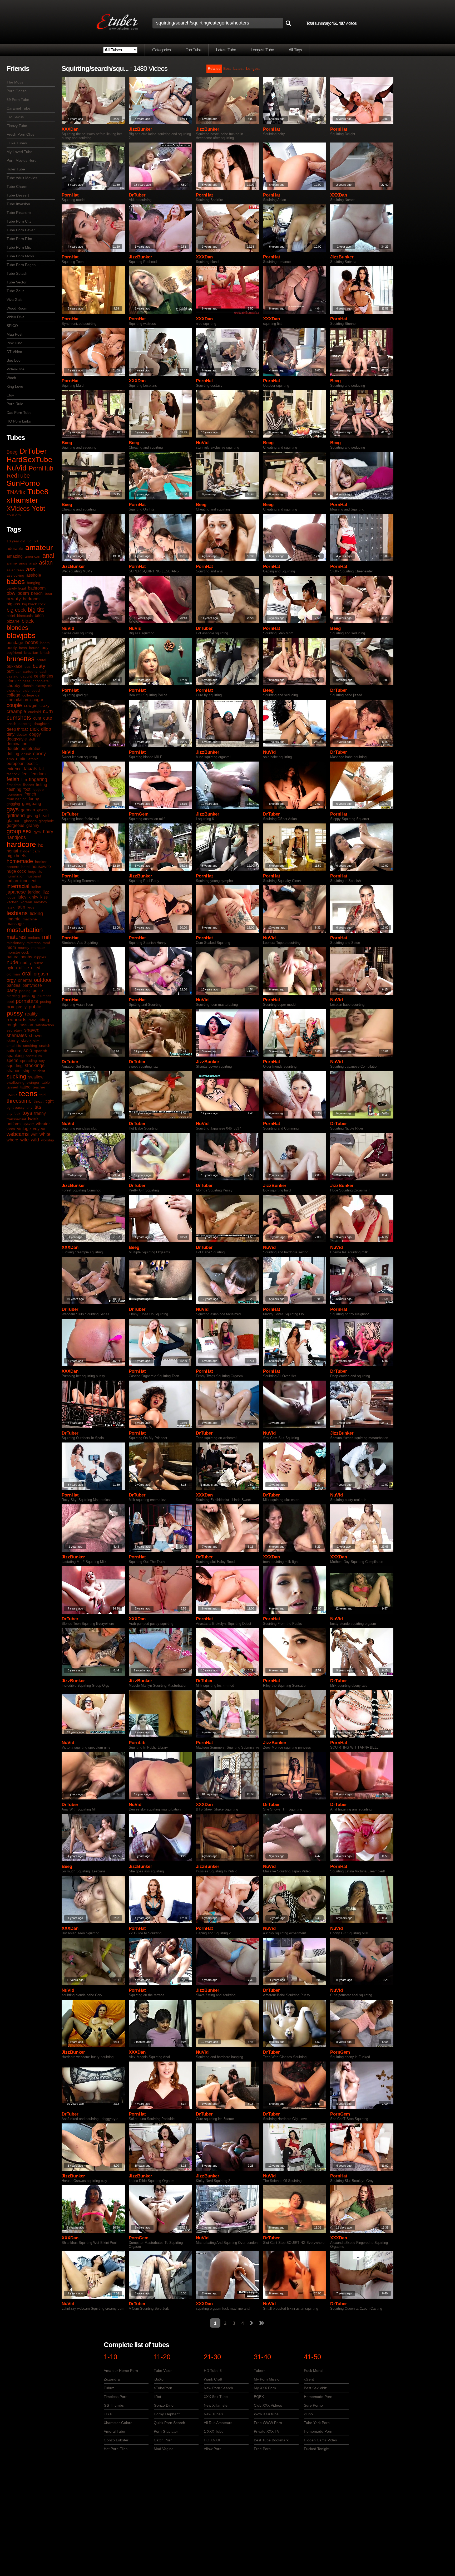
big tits (36, 610)
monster (38, 948)
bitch (39, 615)
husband (34, 876)
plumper (44, 996)
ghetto (42, 810)
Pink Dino (14, 343)
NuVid (17, 468)
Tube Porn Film (19, 239)
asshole (34, 575)
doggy (35, 734)
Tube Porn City (19, 221)
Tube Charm (17, 187)
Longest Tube (262, 50)
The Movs (15, 82)
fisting (42, 785)
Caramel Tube (18, 108)
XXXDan (70, 129)
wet (34, 1134)
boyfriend (14, 652)
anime (12, 563)
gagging (13, 804)
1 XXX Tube (214, 2431)
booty (12, 648)
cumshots (19, 718)
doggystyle (17, 739)
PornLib (137, 1743)
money (24, 948)
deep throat (17, 729)
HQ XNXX (212, 2440)
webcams (18, 1134)
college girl (31, 695)
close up (14, 690)
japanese (16, 892)
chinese (24, 681)
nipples (40, 957)
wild (35, 1140)
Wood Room (17, 308)
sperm (12, 1060)
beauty (14, 599)
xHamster (22, 500)
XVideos (18, 509)
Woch (11, 378)
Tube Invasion (18, 204)
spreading (29, 1061)
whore (12, 1140)
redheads (16, 1020)
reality (31, 1014)
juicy (22, 897)
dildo (46, 729)
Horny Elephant (167, 2414)
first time (14, 785)
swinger (33, 1082)
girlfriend (16, 816)
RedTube (18, 476)
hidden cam (30, 851)
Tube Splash (17, 273)
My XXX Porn (265, 2388)
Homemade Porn (318, 2397)
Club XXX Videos (268, 2405)
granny (33, 825)
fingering (38, 779)
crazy (44, 706)
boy (45, 648)
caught (26, 676)
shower (36, 1036)
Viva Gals (14, 300)
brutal (41, 660)
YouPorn (14, 515)
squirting (15, 1066)
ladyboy (41, 902)
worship (48, 1140)
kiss (44, 897)
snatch (45, 1046)
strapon (14, 1071)
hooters (13, 867)
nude (12, 962)
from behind (17, 799)
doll (32, 739)
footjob (38, 789)
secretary (14, 1030)
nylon (12, 968)
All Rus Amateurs (218, 2423)
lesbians (17, 913)
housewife (41, 867)
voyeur (39, 1129)
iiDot (157, 2397)
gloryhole (46, 821)
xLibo (308, 2414)
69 (36, 541)
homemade (20, 861)
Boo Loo (14, 360)
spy (42, 1061)
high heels (16, 856)
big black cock (34, 604)
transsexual (16, 1119)
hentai (12, 851)
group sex (19, 831)
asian (46, 563)
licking (36, 914)
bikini (11, 616)
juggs (11, 897)
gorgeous (15, 825)
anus (23, 563)
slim (36, 1041)
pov (10, 1007)
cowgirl (31, 706)
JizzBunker (140, 129)
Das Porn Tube (19, 413)
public (35, 1007)
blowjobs (21, 636)
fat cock (13, 774)
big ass (13, 604)
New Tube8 (213, 2414)
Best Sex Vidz (315, 2388)
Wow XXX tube (266, 2414)
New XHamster (216, 2405)
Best (227, 68)
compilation (17, 700)
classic (28, 686)
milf (47, 937)
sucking (16, 1076)
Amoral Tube (114, 2431)
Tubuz (109, 2388)
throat (39, 1101)
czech (11, 724)
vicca (11, 1129)
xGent (309, 2379)
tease (12, 1095)
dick (34, 729)
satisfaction (45, 1025)
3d (29, 541)
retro (32, 1020)
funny (34, 799)
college (13, 695)
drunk (26, 754)
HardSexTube (29, 460)
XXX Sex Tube (216, 2397)
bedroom (31, 599)
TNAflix (16, 492)
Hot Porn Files (116, 2449)
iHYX (108, 2414)
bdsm (23, 593)
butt (10, 671)
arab (33, 563)
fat (41, 769)
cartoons (30, 671)
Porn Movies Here (22, 160)
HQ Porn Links (19, 421)
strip (27, 1071)
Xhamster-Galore (118, 2423)
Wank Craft (213, 2379)
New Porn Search (218, 2388)
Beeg (12, 452)
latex (11, 907)
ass (31, 569)
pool (10, 1002)
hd (41, 845)
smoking (30, 1046)
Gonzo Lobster (116, 2440)
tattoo (25, 1087)
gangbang (32, 804)
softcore (14, 1051)
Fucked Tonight (317, 2449)
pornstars (27, 1001)
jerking (34, 892)
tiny (29, 1107)
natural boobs (19, 957)
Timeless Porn (116, 2397)
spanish (41, 1051)
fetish (13, 779)
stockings (35, 1066)
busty (39, 666)
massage (15, 924)
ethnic (33, 759)
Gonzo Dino (164, 2405)
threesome (19, 1101)
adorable (15, 549)
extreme (14, 769)
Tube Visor (163, 2371)
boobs (32, 642)
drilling (13, 754)
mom (11, 947)
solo (28, 1051)
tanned (12, 1087)
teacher (39, 1087)
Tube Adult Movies (22, 178)
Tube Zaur (15, 291)
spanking (15, 1056)
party (12, 990)
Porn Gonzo (17, 91)
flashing (14, 789)
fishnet (28, 785)
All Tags (295, 50)
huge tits (35, 871)
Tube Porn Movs (20, 256)
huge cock (16, 871)
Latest (238, 68)
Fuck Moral (313, 2371)
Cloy (10, 395)
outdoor (43, 980)
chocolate (41, 681)
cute (48, 718)
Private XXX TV (267, 2431)
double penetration (24, 749)
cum (48, 711)
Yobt (38, 508)
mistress (34, 943)
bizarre (13, 621)
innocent (28, 881)
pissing (29, 996)
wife (24, 1140)
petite (38, 991)
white (45, 1134)
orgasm (42, 974)
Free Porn (262, 2449)
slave (26, 1041)
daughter (41, 724)
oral (27, 973)
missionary (16, 943)
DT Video (14, 352)
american (33, 556)
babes (16, 582)
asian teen (15, 570)
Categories (162, 50)
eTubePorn (163, 2388)
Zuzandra (112, 2379)
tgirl (43, 1095)
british (45, 652)
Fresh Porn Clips (21, 134)
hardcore (21, 844)
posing (46, 1002)
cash (43, 671)
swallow (36, 1077)
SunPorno (23, 483)
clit (50, 686)
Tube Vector (17, 282)
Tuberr (259, 2371)
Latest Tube (226, 50)
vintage (24, 1129)
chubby (13, 686)
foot (27, 789)
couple (14, 705)
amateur (39, 548)
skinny (13, 1041)
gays (13, 809)
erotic (21, 759)
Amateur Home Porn (121, 2371)
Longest (253, 68)
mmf (46, 943)
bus (28, 666)
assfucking (15, 575)
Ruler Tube (16, 169)
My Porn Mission (268, 2379)
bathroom (37, 588)
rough (12, 1025)
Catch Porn (163, 2440)
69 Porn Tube (18, 100)
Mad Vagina (164, 2449)
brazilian (31, 652)
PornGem (139, 814)
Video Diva (16, 317)
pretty (21, 1007)
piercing (13, 996)
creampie (16, 712)
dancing (25, 724)
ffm (24, 780)
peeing (25, 991)
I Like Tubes (17, 143)
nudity (26, 963)
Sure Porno (313, 2405)
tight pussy (16, 1107)
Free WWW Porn (268, 2423)
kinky (33, 897)
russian (26, 1025)
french (30, 794)
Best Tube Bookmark (271, 2440)
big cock (16, 610)
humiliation (16, 876)
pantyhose (32, 985)
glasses (30, 821)
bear (49, 593)
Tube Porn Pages (21, 265)
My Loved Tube (19, 152)
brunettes (21, 659)
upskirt (28, 1124)
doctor (22, 734)
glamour (14, 821)
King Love (15, 386)
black (28, 621)
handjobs (16, 837)
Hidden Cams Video (320, 2440)
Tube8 (38, 492)
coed (36, 690)
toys (27, 1113)
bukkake (14, 666)
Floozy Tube (17, 126)
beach (37, 593)
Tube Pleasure (19, 213)
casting (13, 676)
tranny (40, 1113)
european (16, 764)
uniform (14, 1124)
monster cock (18, 952)
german (28, 810)
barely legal (16, 588)
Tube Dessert (18, 195)
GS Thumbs (114, 2405)
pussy (15, 1013)
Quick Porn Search (169, 2423)
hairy (48, 832)
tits (38, 1107)
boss (23, 648)
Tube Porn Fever (21, 230)
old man (13, 974)
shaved (32, 1030)
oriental (25, 980)
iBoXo (159, 2379)
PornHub (41, 468)
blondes (17, 628)
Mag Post (14, 334)
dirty (11, 734)
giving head (38, 816)
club (26, 690)
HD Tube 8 (213, 2371)
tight (50, 1101)
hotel (25, 867)
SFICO (12, 326)
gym (37, 832)
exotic (32, 764)
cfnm (11, 681)
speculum (34, 1056)
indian (12, 881)
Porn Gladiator (166, 2431)
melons (34, 938)
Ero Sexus (15, 117)
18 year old (16, 541)
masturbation (25, 930)
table (46, 1082)
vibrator (43, 1124)
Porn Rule (15, 404)
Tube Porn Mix (19, 247)
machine (30, 919)
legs (31, 907)
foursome (14, 794)
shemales (17, 1036)
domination (17, 744)
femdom (38, 774)
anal (48, 555)
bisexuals (25, 616)
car (18, 671)
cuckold (34, 712)
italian (36, 887)
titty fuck (13, 1113)
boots (45, 643)
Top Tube (193, 50)
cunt (37, 718)
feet (25, 774)
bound (34, 648)
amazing (15, 556)
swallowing (16, 1082)
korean (26, 902)
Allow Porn (213, 2449)
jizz (46, 892)
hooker (41, 862)
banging (34, 583)
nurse (38, 963)
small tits (14, 1046)
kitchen (13, 902)
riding (44, 1020)
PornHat (272, 129)
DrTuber (33, 451)
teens (28, 1094)
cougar (37, 700)
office (24, 968)
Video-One (16, 369)
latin (21, 907)
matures (16, 937)
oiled (36, 968)
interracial (18, 886)
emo (10, 759)
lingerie (14, 919)
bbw (11, 593)
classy (41, 686)
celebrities (44, 676)
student (39, 1071)
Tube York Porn (317, 2423)
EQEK (259, 2397)
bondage (15, 643)
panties (13, 985)
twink (33, 1119)
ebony (39, 754)
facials (30, 769)
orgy (11, 980)
